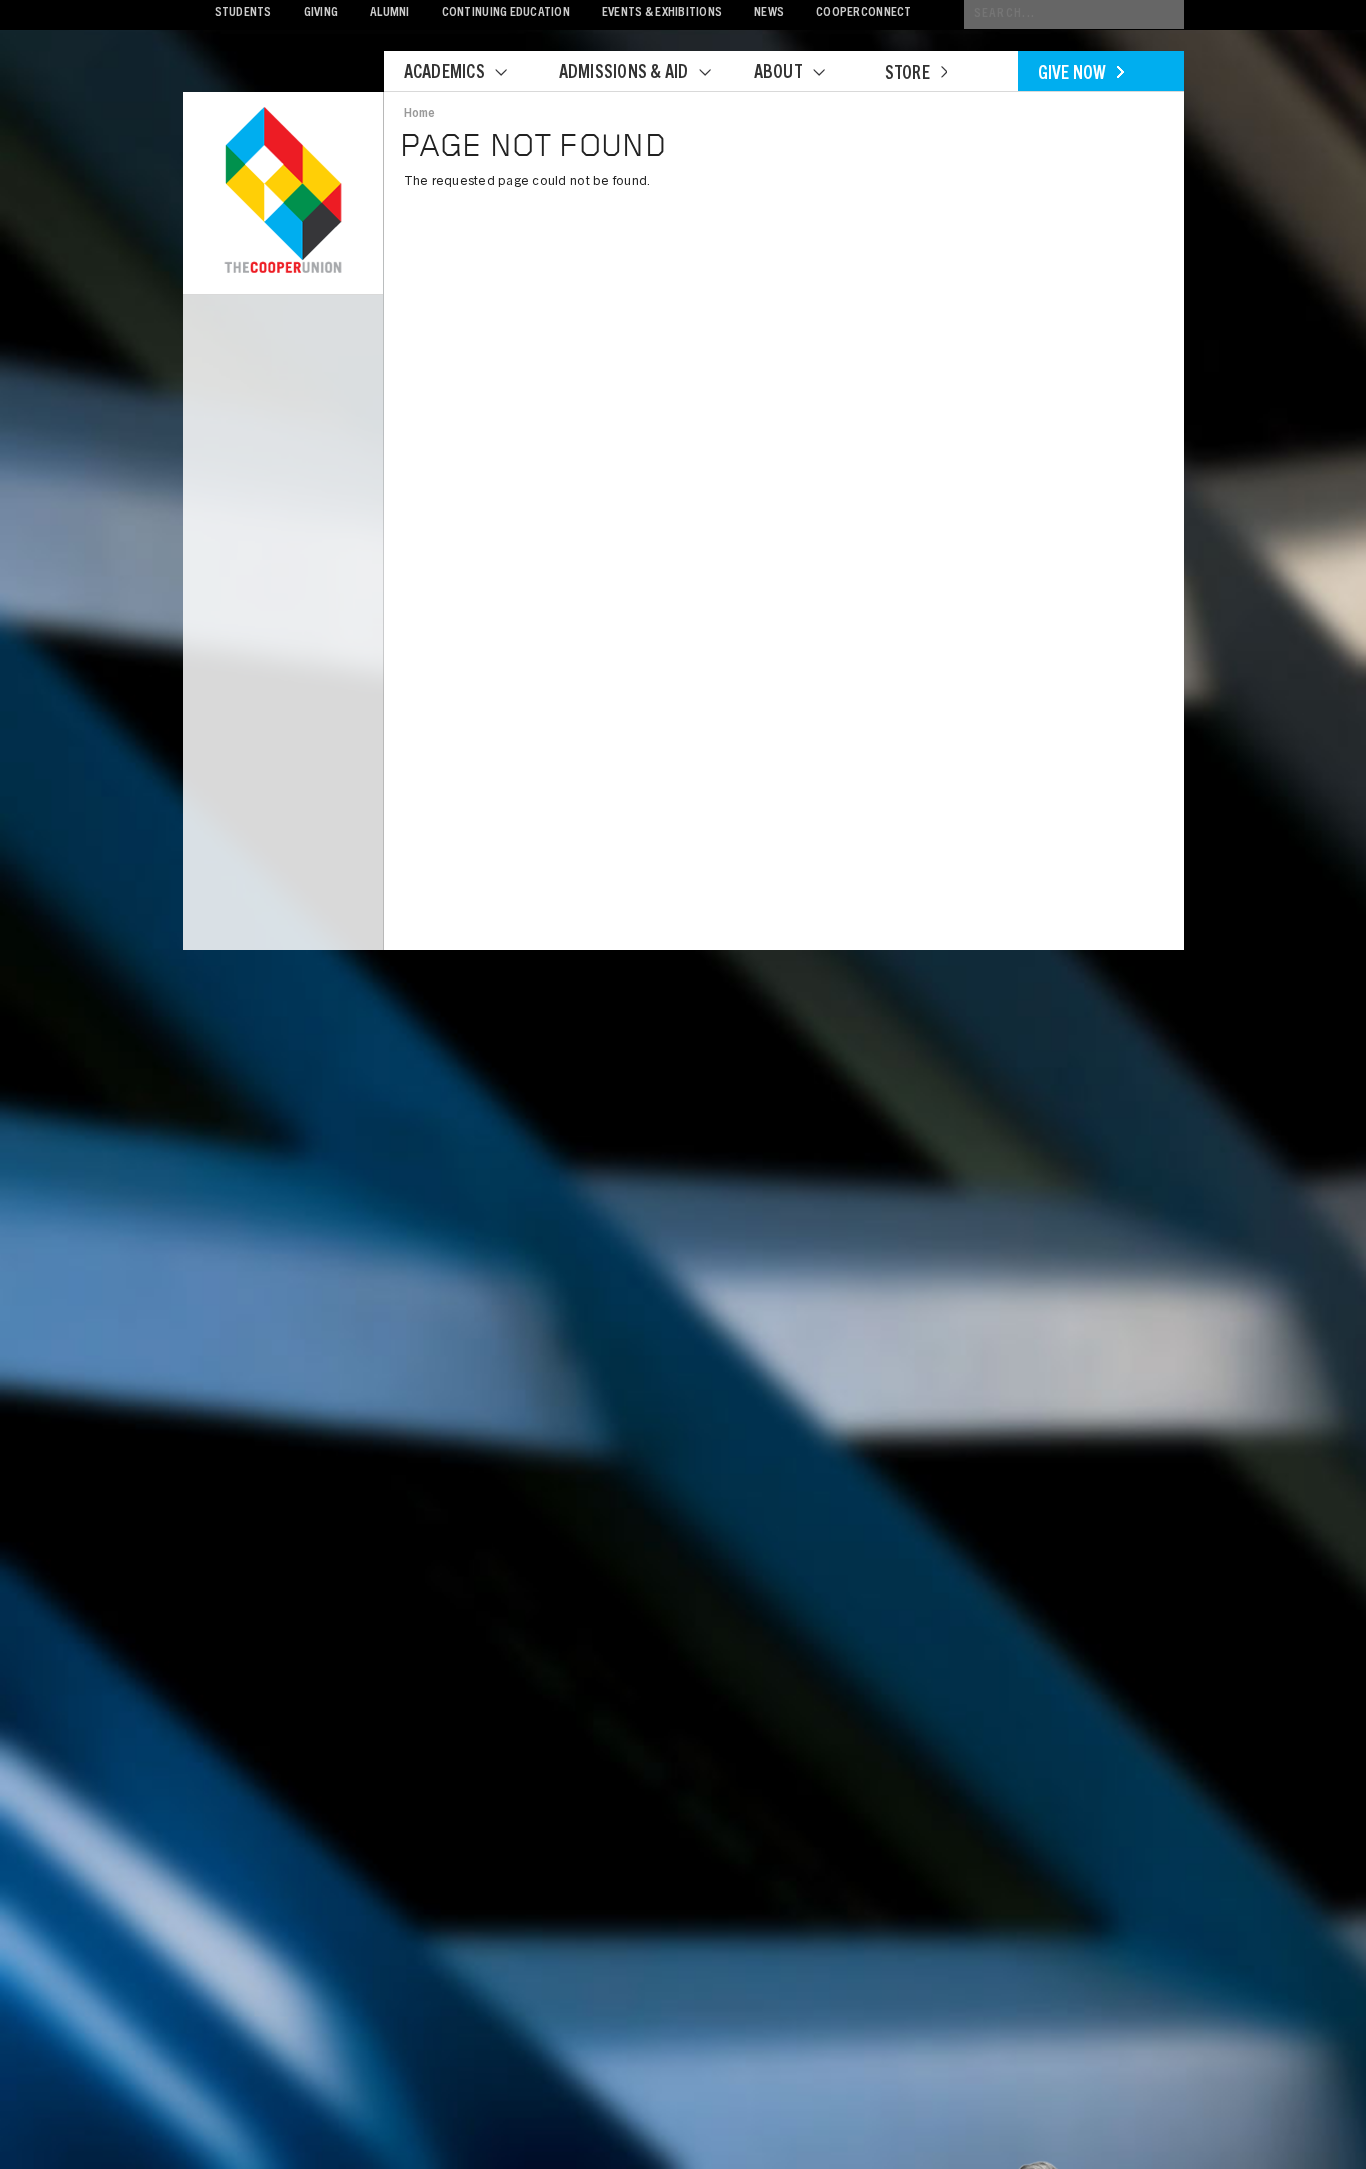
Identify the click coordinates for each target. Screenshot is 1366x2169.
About (778, 74)
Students (243, 13)
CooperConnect (863, 13)
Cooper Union (283, 192)
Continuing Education (506, 13)
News (769, 13)
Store (907, 75)
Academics (444, 74)
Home (420, 114)
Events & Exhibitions (662, 13)
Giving (321, 13)
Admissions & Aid (624, 74)
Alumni (390, 13)
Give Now (1072, 75)
